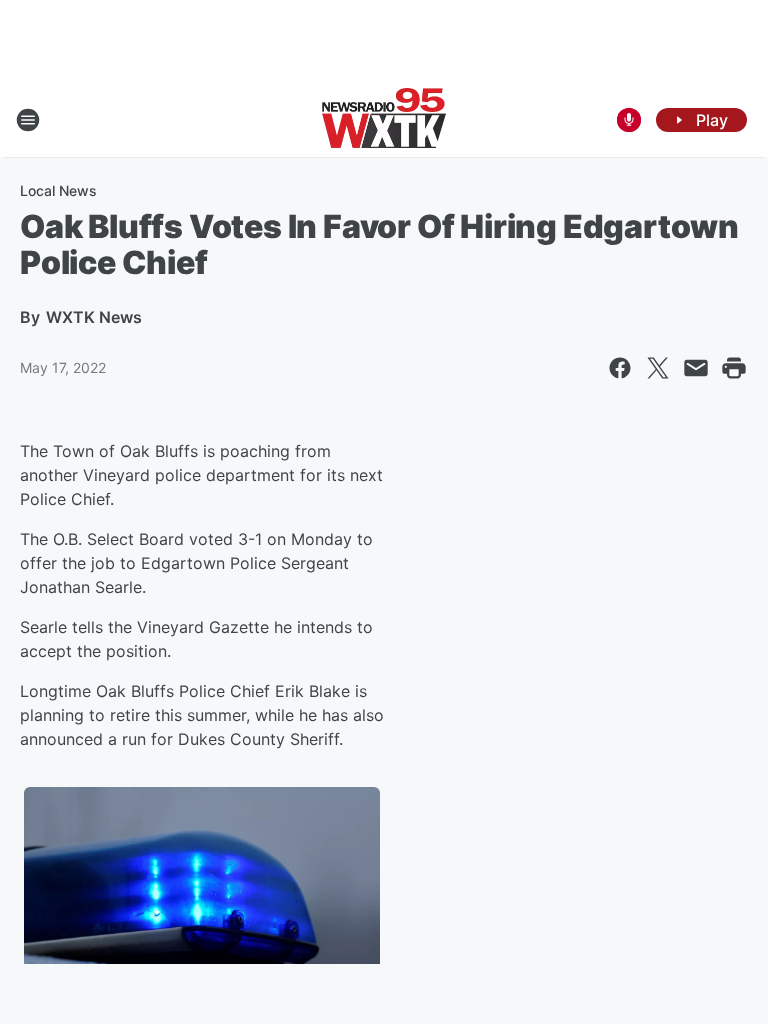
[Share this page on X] (658, 368)
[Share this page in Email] (696, 368)
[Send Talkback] (629, 120)
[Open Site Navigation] (28, 120)
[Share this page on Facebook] (620, 368)
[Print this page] (734, 368)
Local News (58, 190)
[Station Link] (384, 120)
